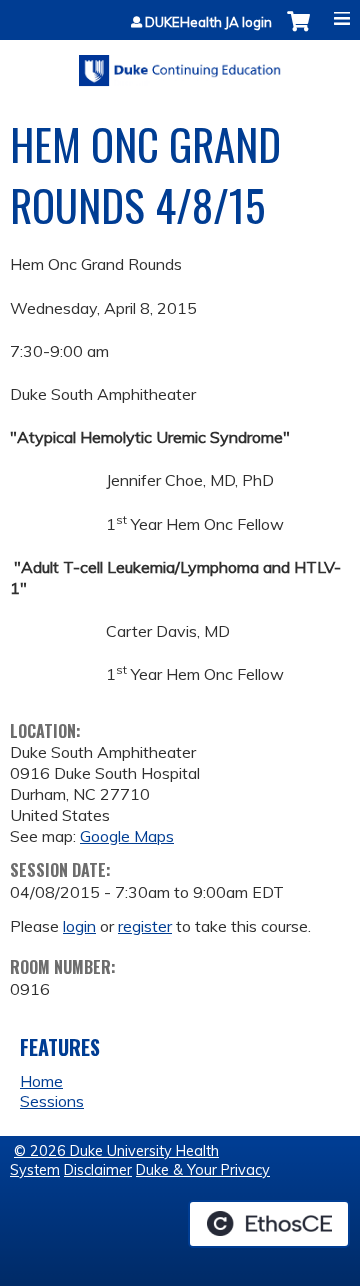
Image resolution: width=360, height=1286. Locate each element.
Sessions (52, 1101)
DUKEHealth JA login (208, 22)
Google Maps (127, 836)
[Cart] (298, 31)
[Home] (180, 63)
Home (41, 1081)
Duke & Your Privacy (203, 1170)
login (79, 926)
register (145, 926)
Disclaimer (98, 1170)
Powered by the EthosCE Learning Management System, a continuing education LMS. (269, 1224)
